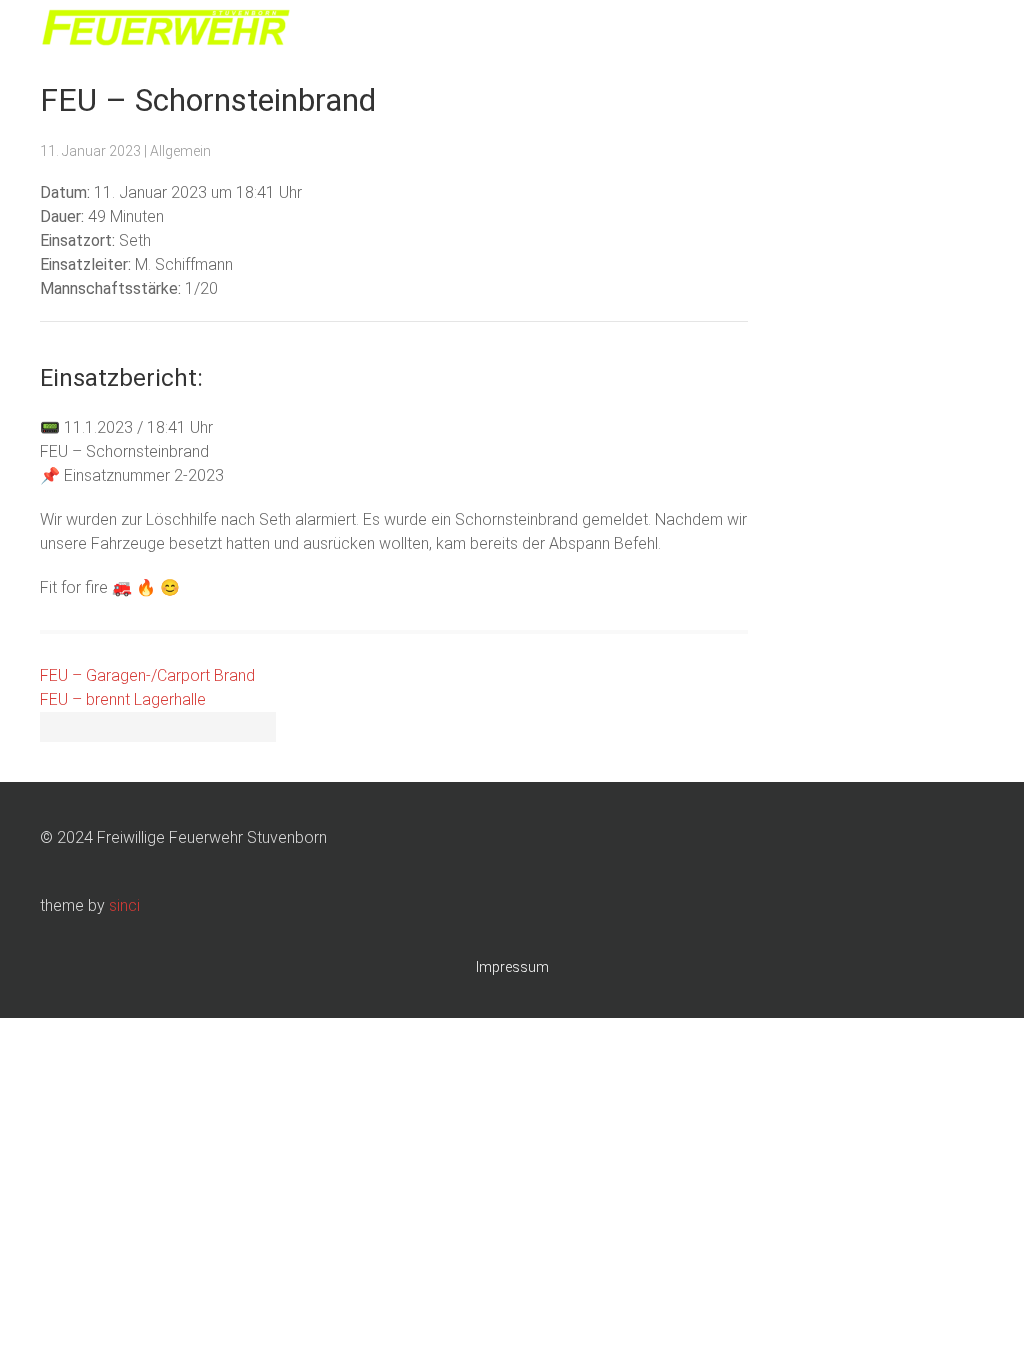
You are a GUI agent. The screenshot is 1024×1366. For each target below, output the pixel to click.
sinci (124, 905)
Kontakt (944, 30)
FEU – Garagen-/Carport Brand (147, 675)
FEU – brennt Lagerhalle (123, 699)
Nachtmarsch (846, 30)
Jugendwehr (733, 30)
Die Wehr (637, 30)
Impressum (512, 967)
